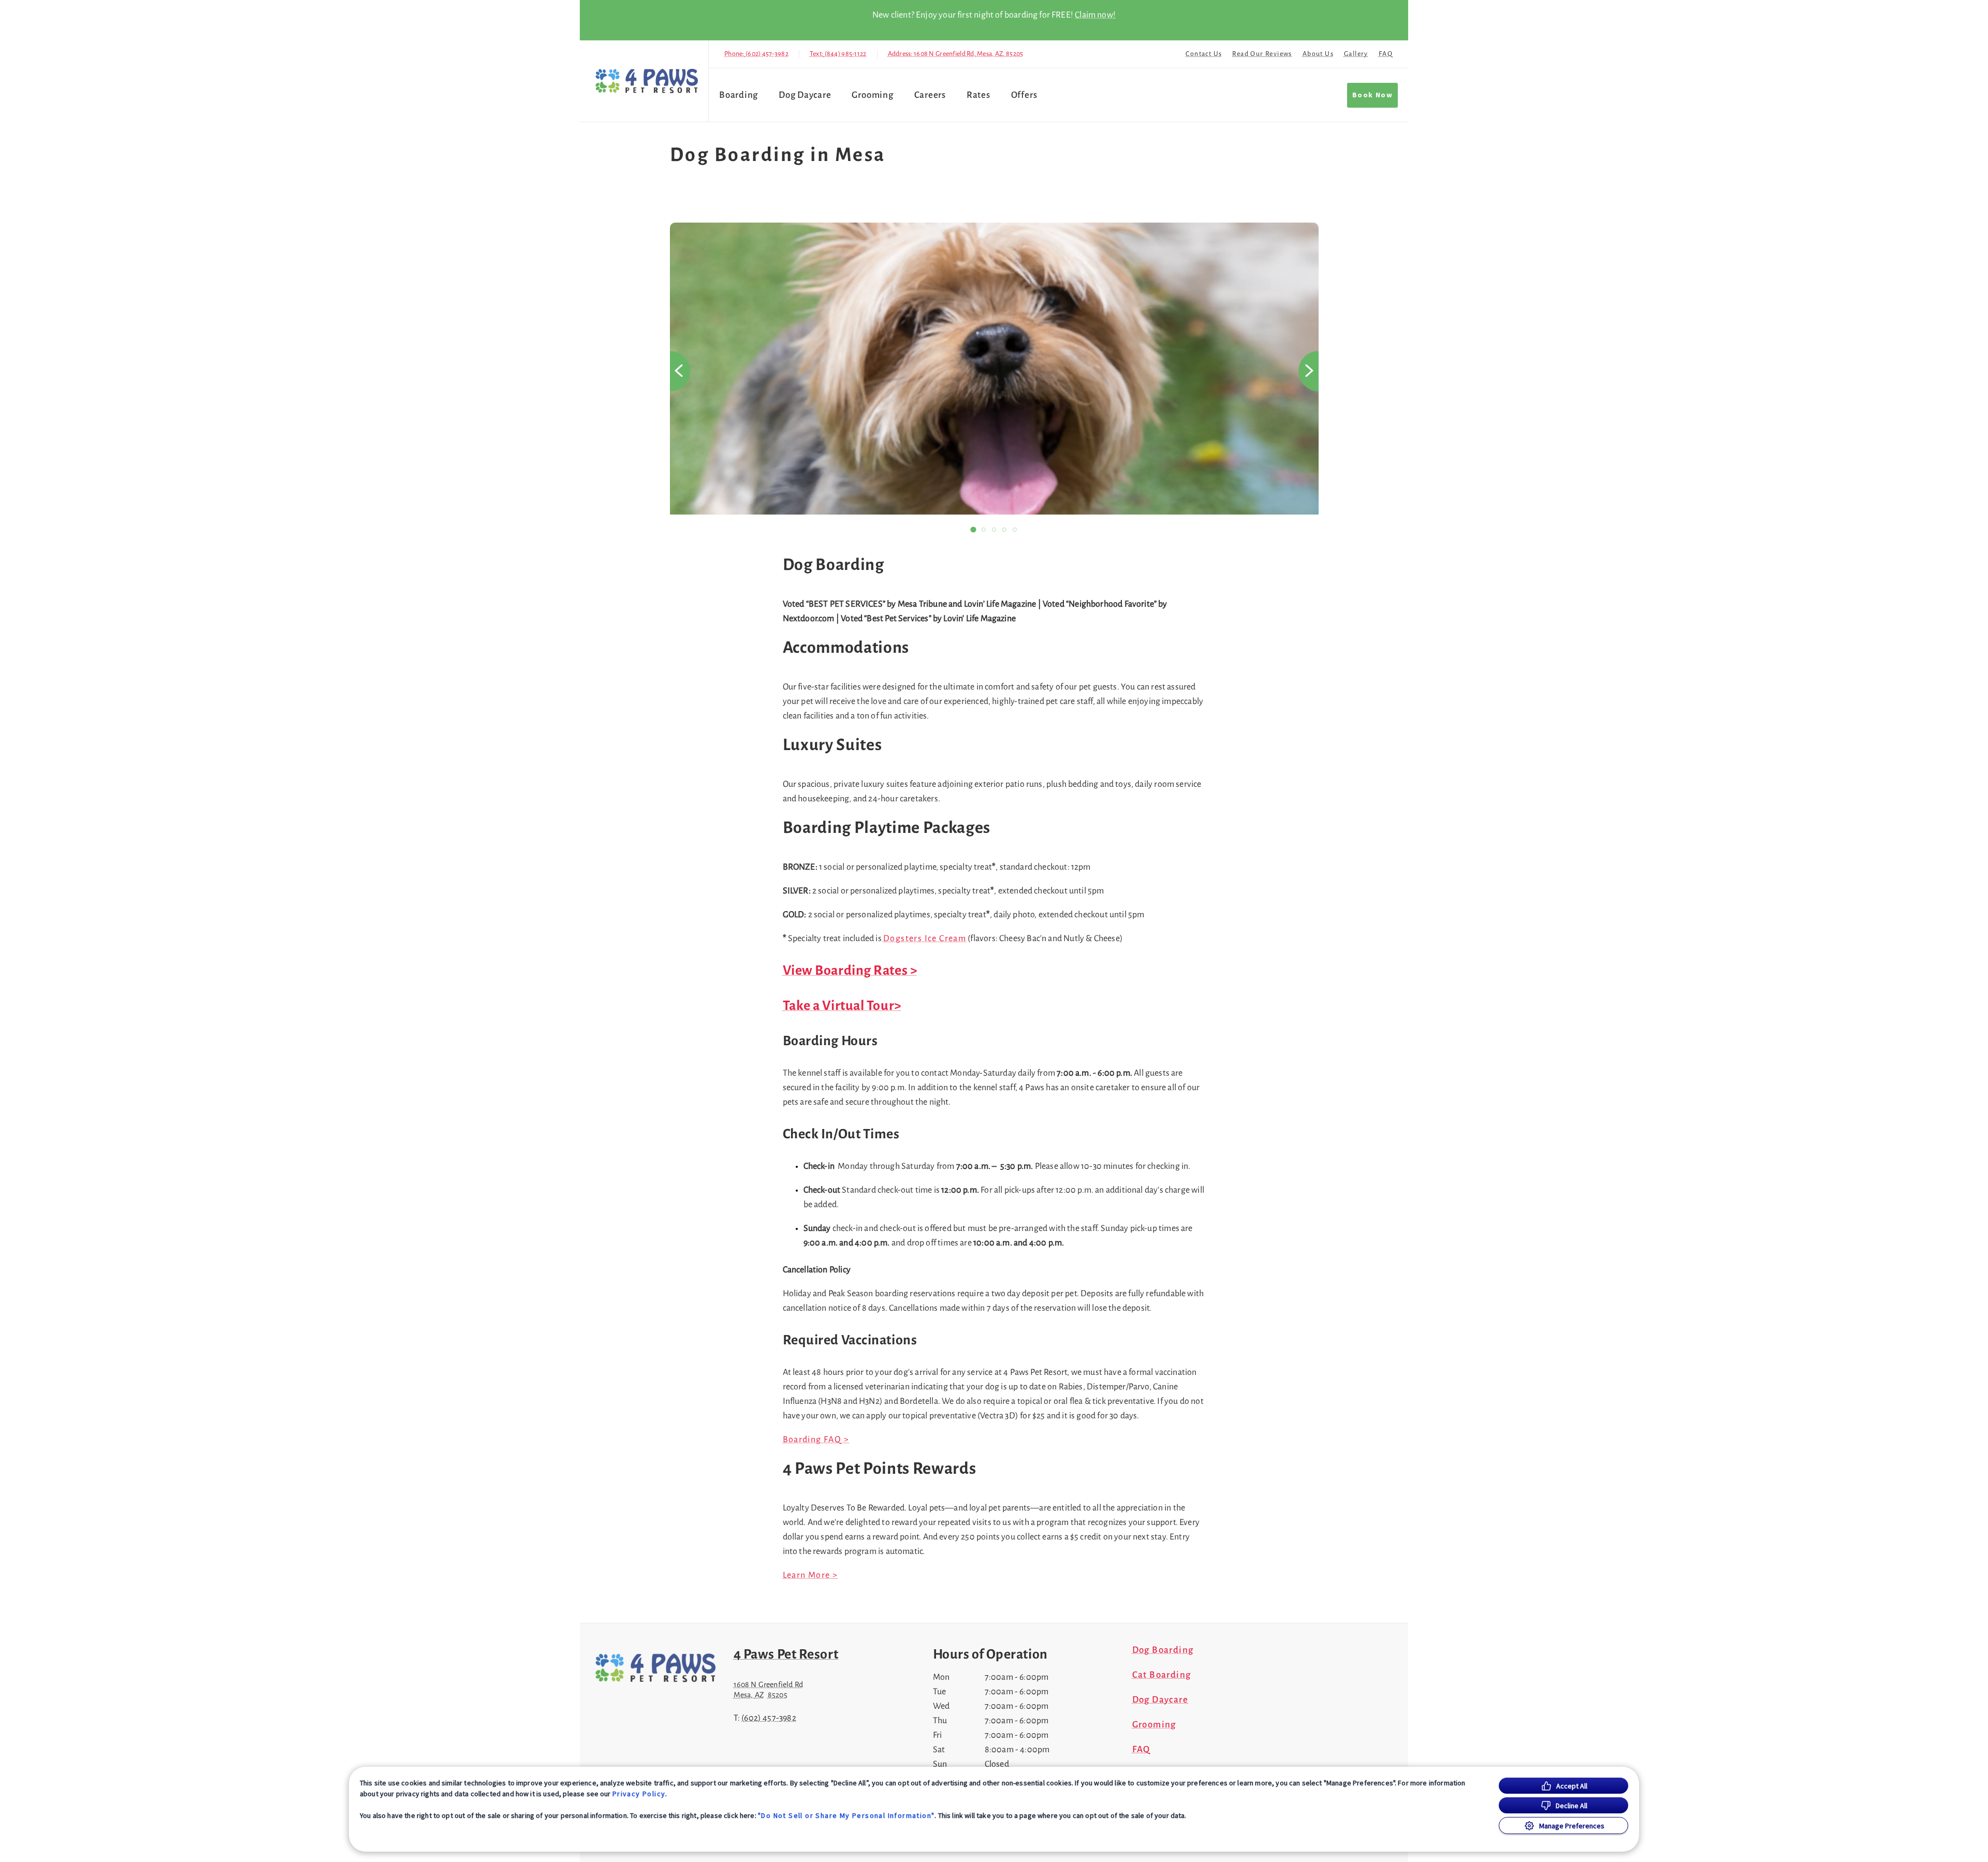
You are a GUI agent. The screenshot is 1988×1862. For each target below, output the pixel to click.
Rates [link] (978, 95)
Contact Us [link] (1204, 54)
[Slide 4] (1004, 530)
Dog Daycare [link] (805, 95)
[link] (647, 81)
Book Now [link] (1372, 95)
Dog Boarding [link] (1163, 1650)
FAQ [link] (1386, 54)
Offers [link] (1024, 95)
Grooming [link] (872, 95)
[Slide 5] (1015, 530)
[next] (1309, 371)
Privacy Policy (639, 1794)
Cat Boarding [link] (1162, 1675)
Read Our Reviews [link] (1262, 54)
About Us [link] (1318, 54)
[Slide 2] (984, 530)
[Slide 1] (973, 530)
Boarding (739, 95)
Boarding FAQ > (816, 1440)
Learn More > (810, 1575)
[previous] (680, 371)
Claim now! (1095, 15)
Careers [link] (930, 95)
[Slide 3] (994, 530)
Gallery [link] (1356, 54)
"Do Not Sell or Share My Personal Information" (846, 1815)
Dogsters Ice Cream (925, 939)
